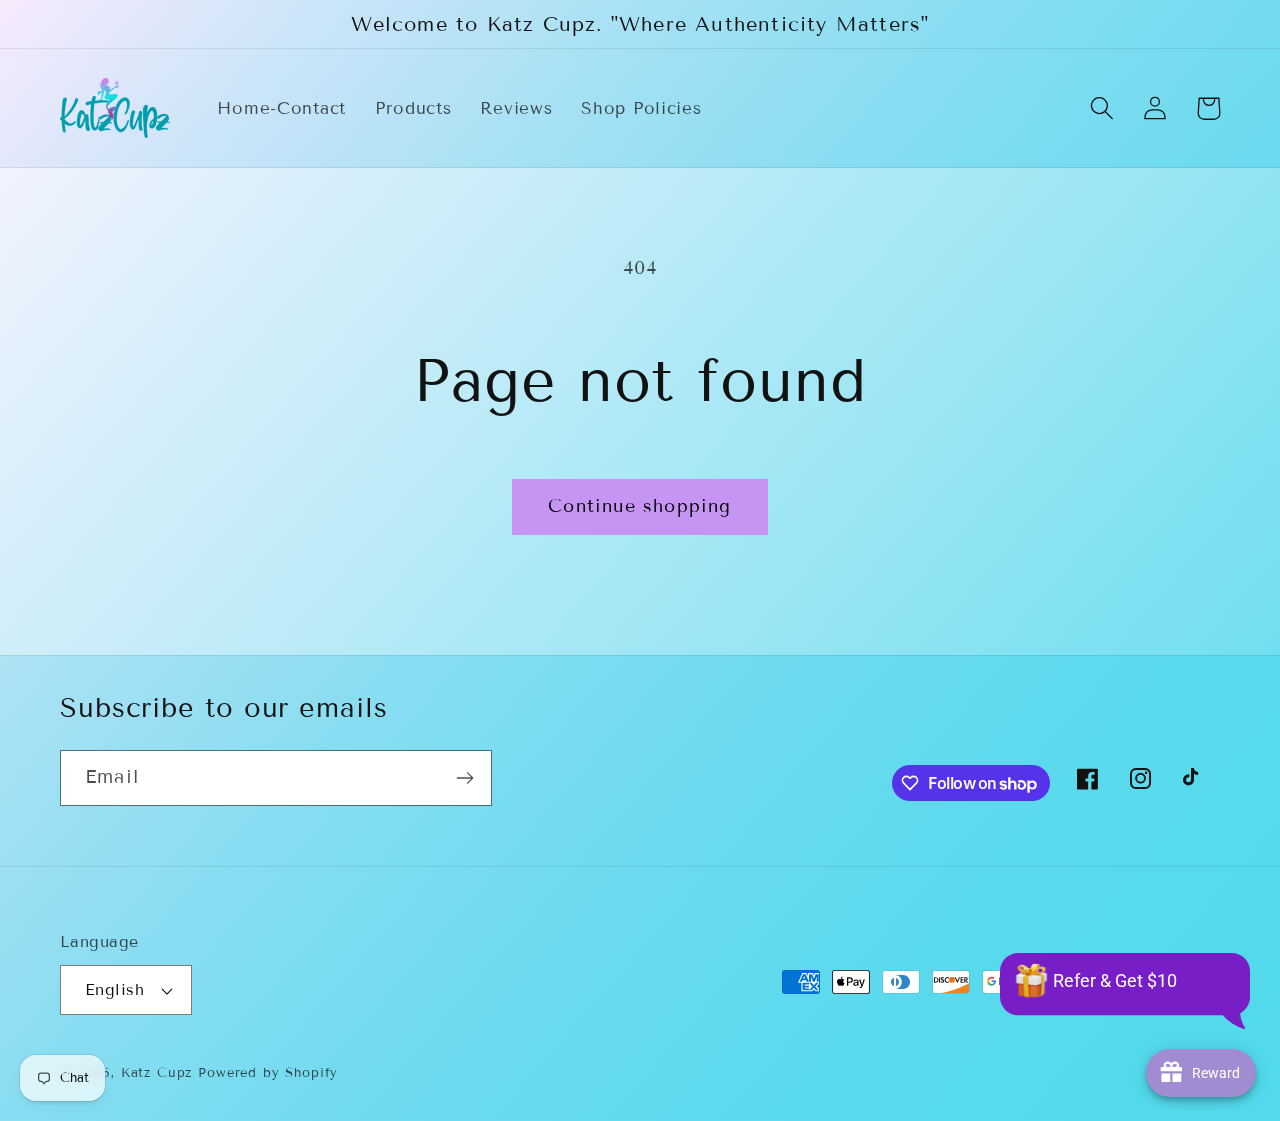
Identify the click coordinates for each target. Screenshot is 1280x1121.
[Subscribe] (464, 778)
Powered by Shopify (268, 1073)
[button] (1102, 108)
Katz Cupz (157, 1073)
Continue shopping (639, 506)
